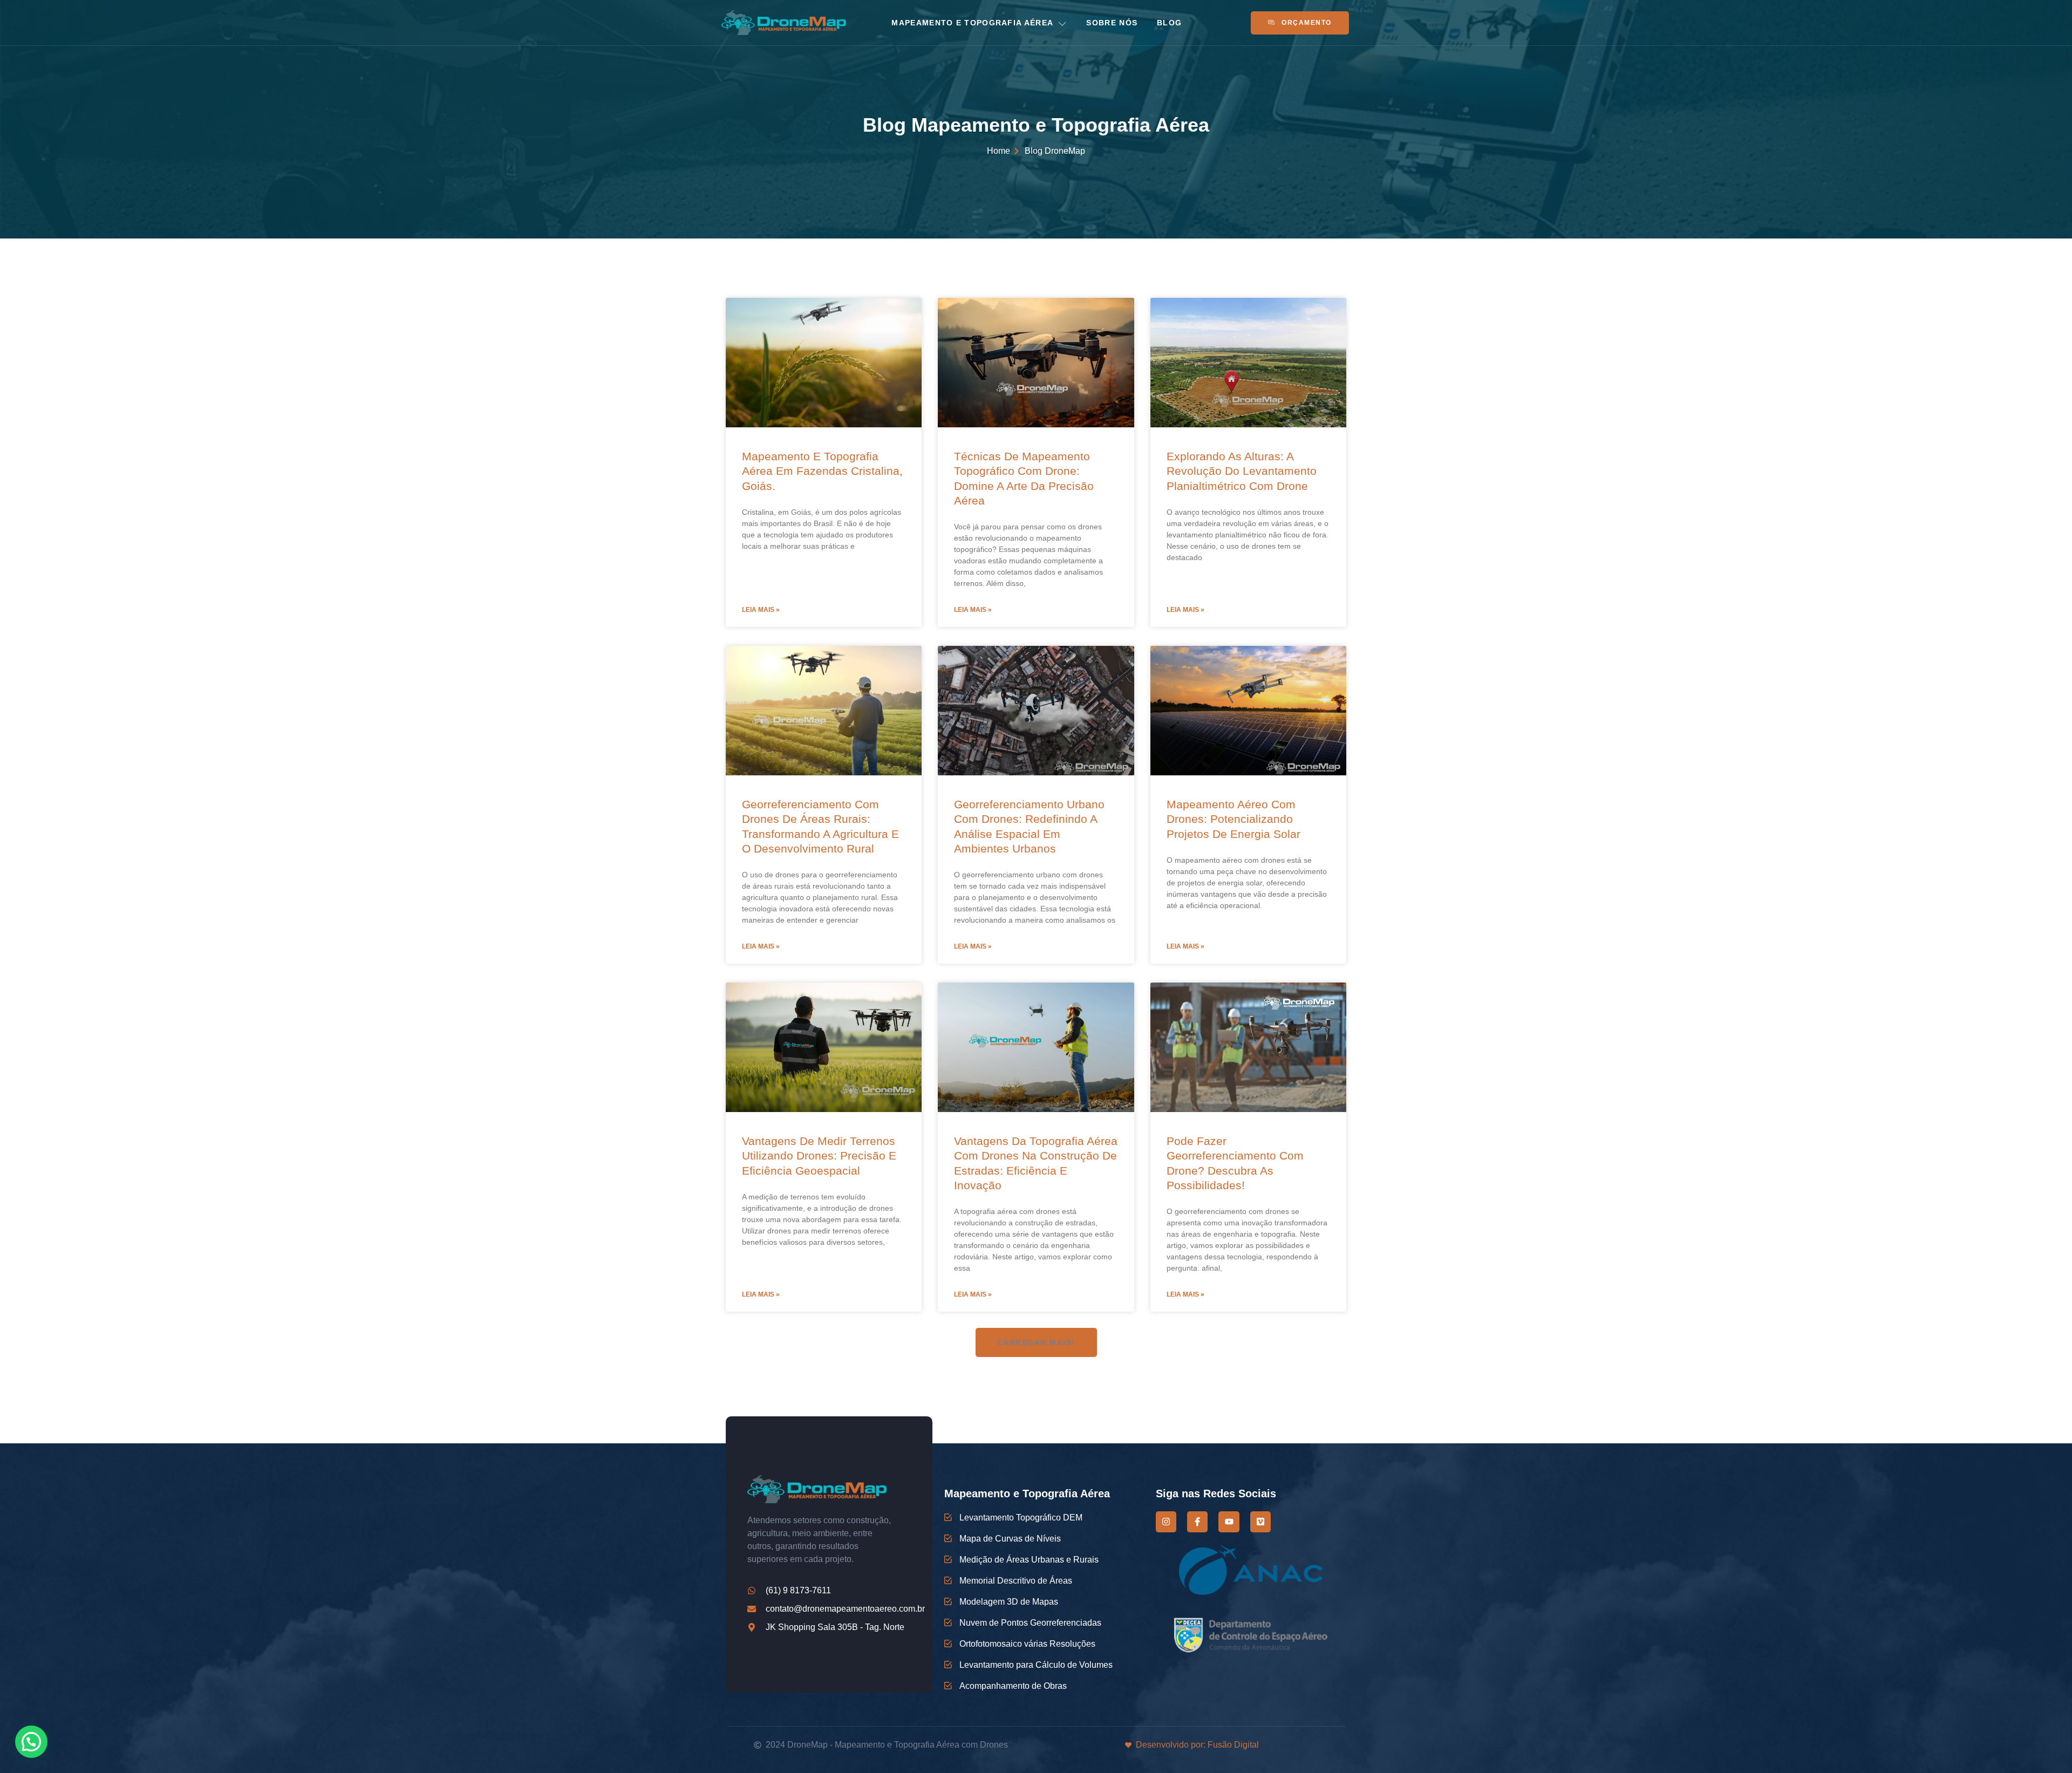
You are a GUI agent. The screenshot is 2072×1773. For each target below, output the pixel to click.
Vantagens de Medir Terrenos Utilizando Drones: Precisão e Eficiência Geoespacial (819, 1156)
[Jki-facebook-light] (1197, 1522)
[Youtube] (1229, 1522)
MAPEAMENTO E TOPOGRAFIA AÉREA (972, 23)
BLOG (1169, 23)
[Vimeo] (1260, 1522)
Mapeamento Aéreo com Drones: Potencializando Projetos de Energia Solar (1233, 819)
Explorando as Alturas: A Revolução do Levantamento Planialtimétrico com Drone (1242, 471)
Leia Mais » (761, 610)
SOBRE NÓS (1112, 23)
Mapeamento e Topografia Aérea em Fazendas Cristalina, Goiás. (822, 471)
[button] (1036, 1342)
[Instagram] (1166, 1522)
